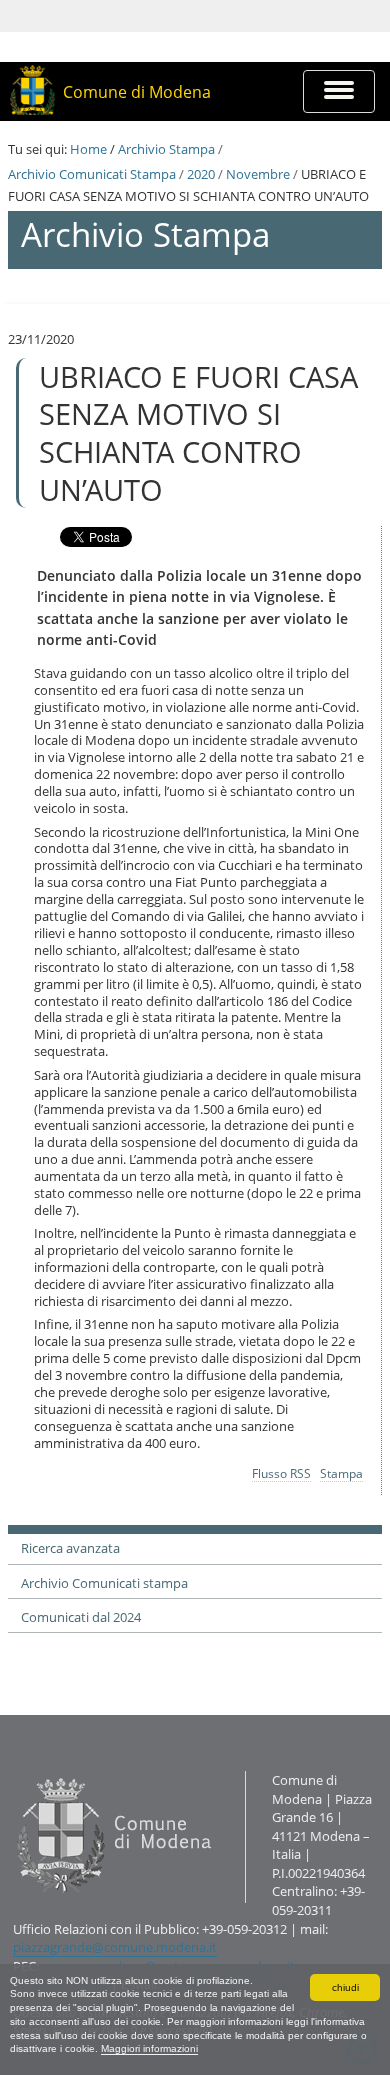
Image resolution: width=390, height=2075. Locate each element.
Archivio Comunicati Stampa (92, 174)
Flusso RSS (281, 1473)
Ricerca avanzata (70, 1548)
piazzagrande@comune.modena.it (115, 1947)
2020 (201, 174)
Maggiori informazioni (149, 2048)
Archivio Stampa (166, 149)
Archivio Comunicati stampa (104, 1583)
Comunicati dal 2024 (81, 1617)
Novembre (258, 174)
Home (88, 149)
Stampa (341, 1473)
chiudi (345, 1987)
